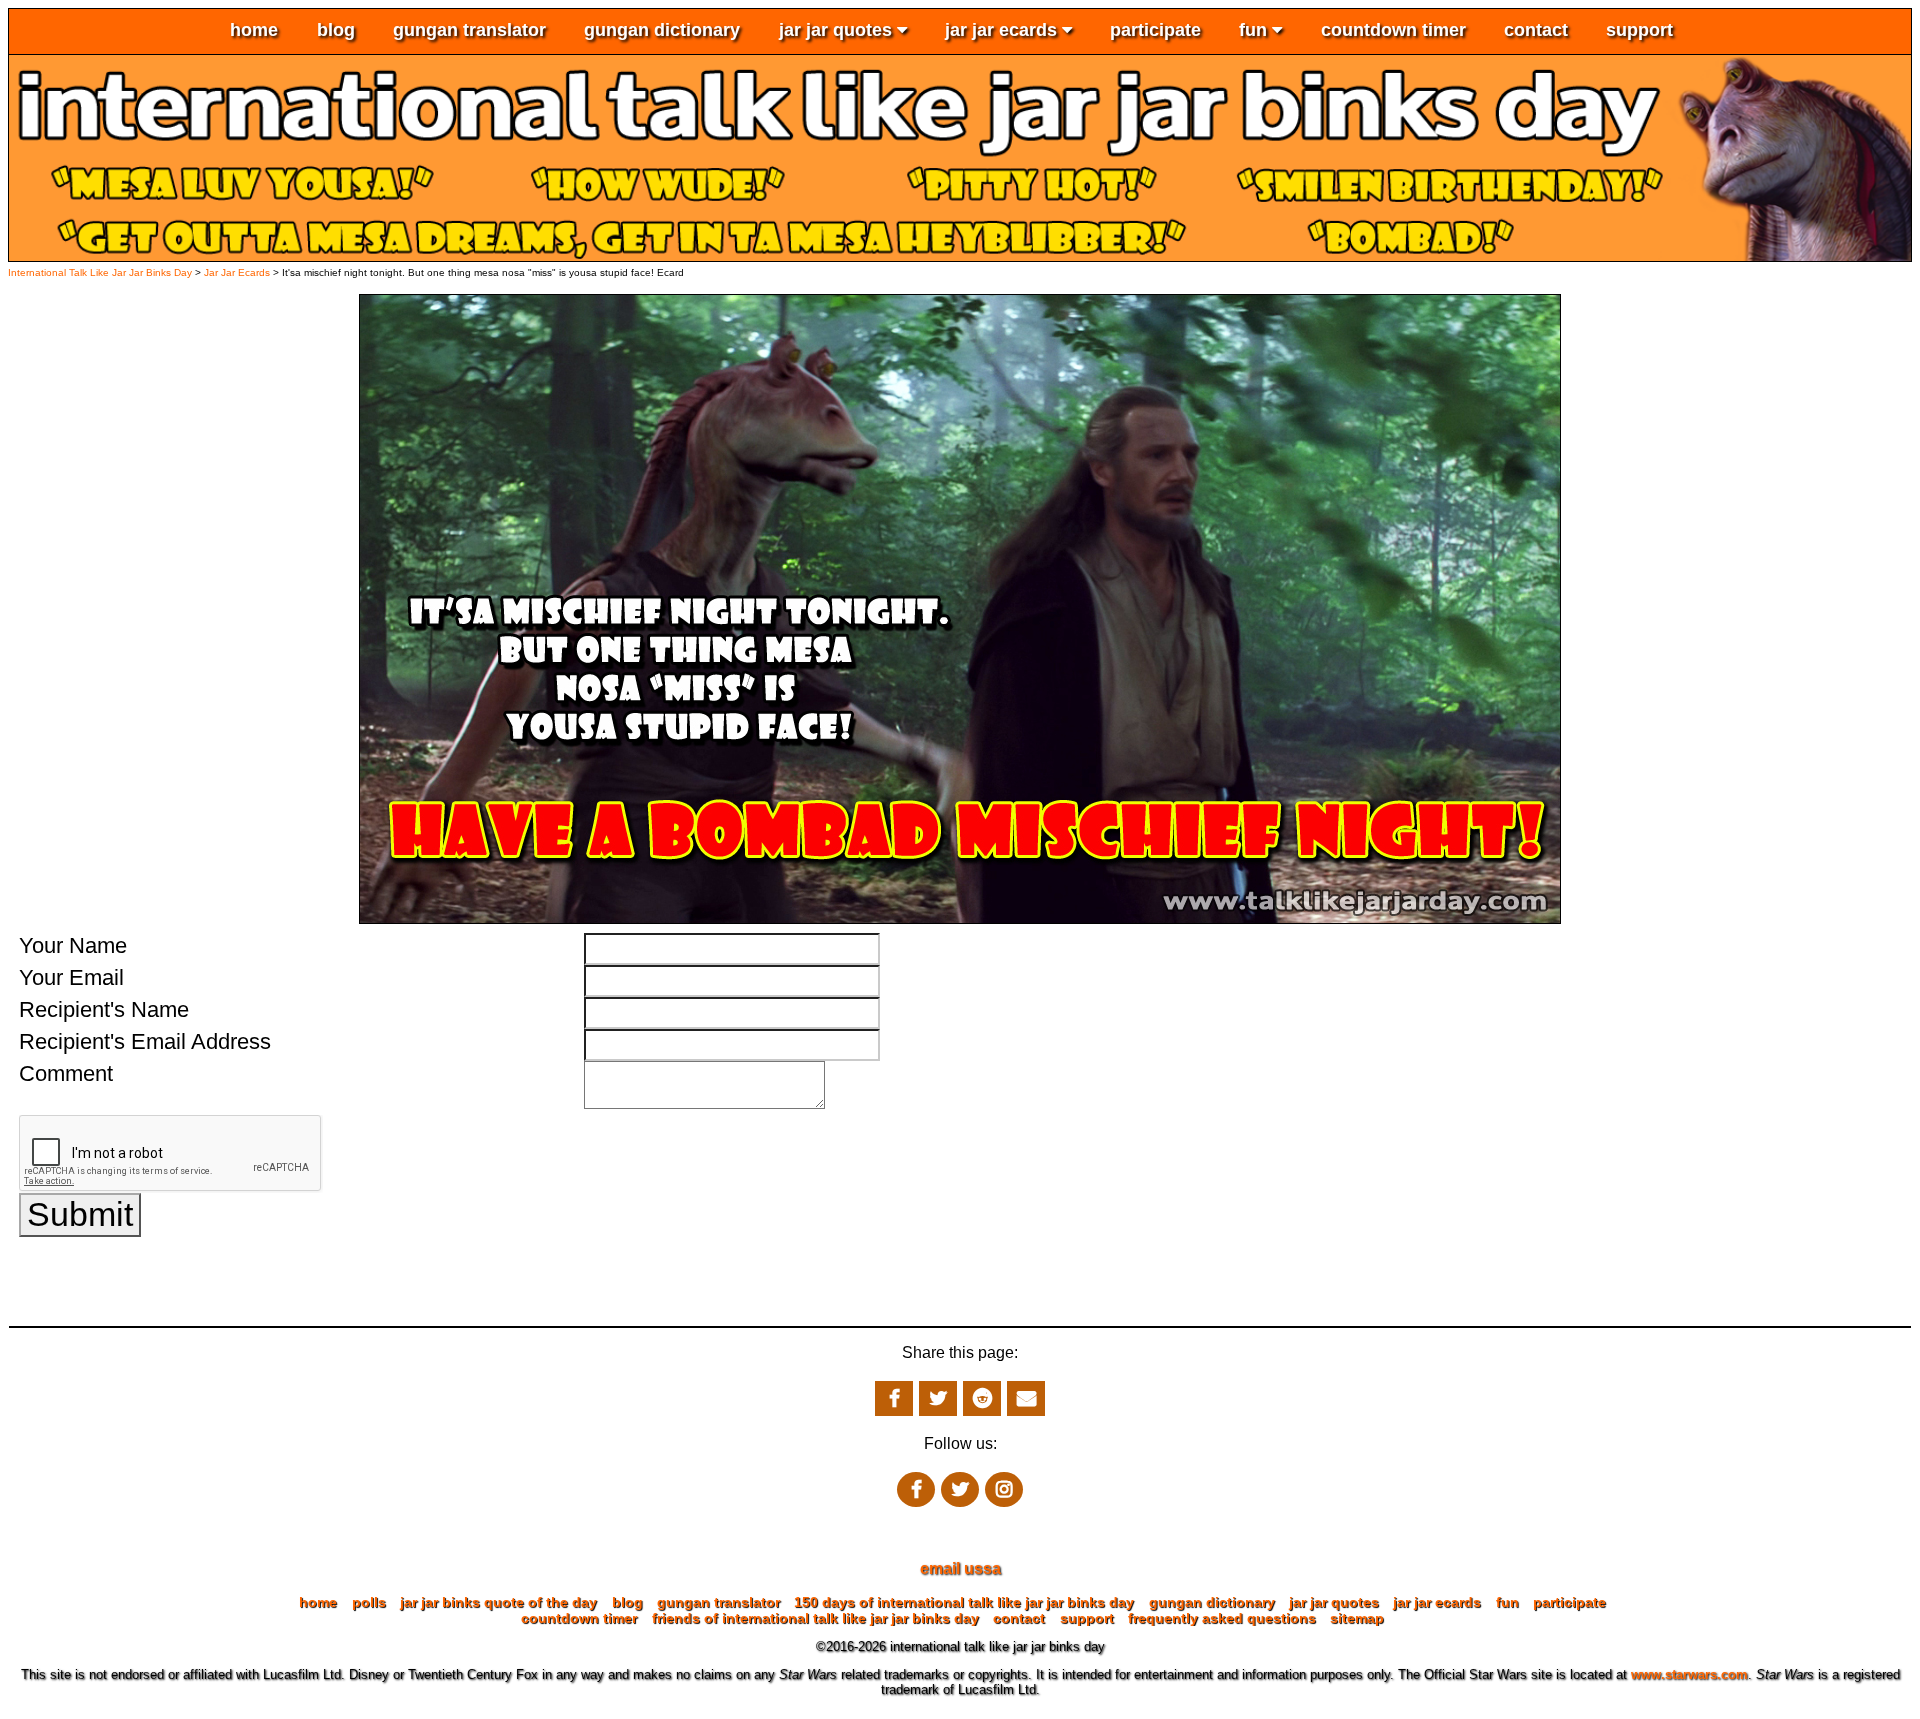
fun (1255, 29)
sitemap (1357, 1618)
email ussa (960, 1568)
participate (1155, 29)
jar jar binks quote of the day (498, 1602)
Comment (66, 1073)
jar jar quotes (838, 29)
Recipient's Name (104, 1009)
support (1639, 29)
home (254, 29)
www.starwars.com (1689, 1674)
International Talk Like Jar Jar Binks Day (100, 272)
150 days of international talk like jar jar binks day (964, 1602)
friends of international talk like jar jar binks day (815, 1618)
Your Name (73, 945)
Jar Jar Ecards (238, 272)
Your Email (71, 977)
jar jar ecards (1003, 29)
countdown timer (1393, 29)
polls (369, 1602)
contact (1536, 29)
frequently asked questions (1222, 1618)
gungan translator (469, 29)
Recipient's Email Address (145, 1041)
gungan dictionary (662, 29)
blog (336, 29)
